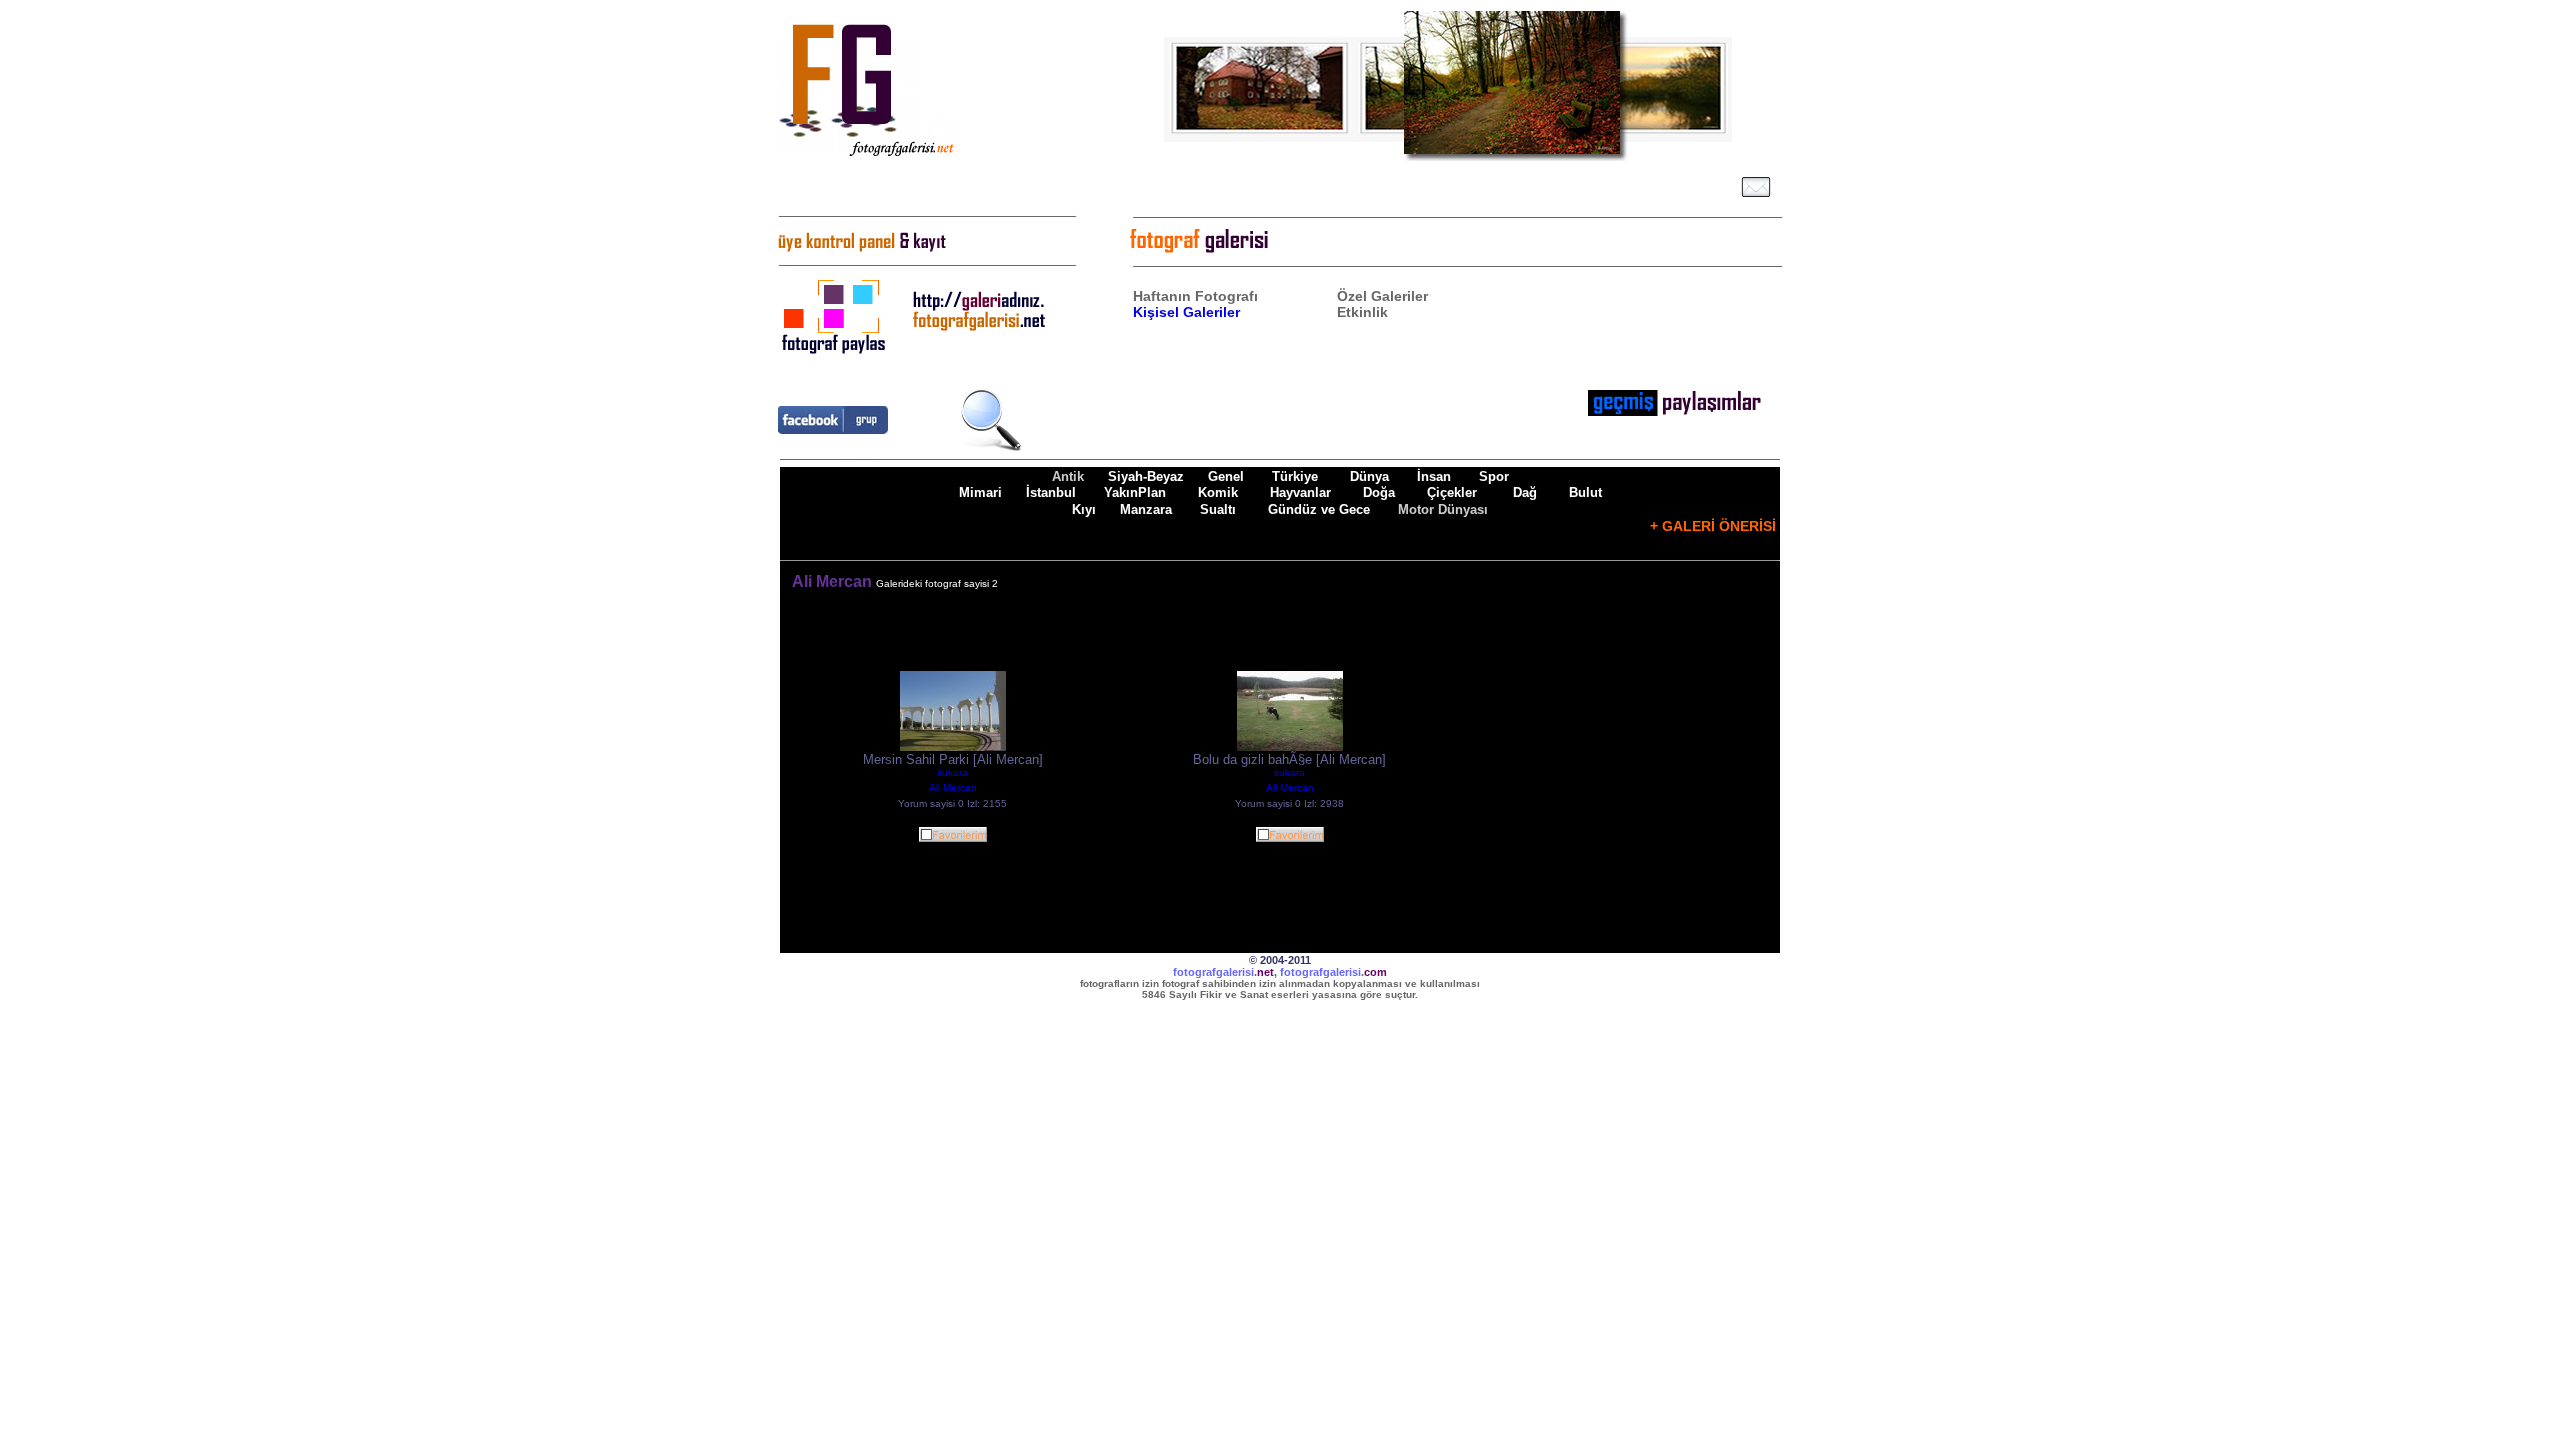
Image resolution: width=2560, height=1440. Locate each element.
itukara (952, 772)
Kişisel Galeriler (1186, 312)
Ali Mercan (953, 787)
